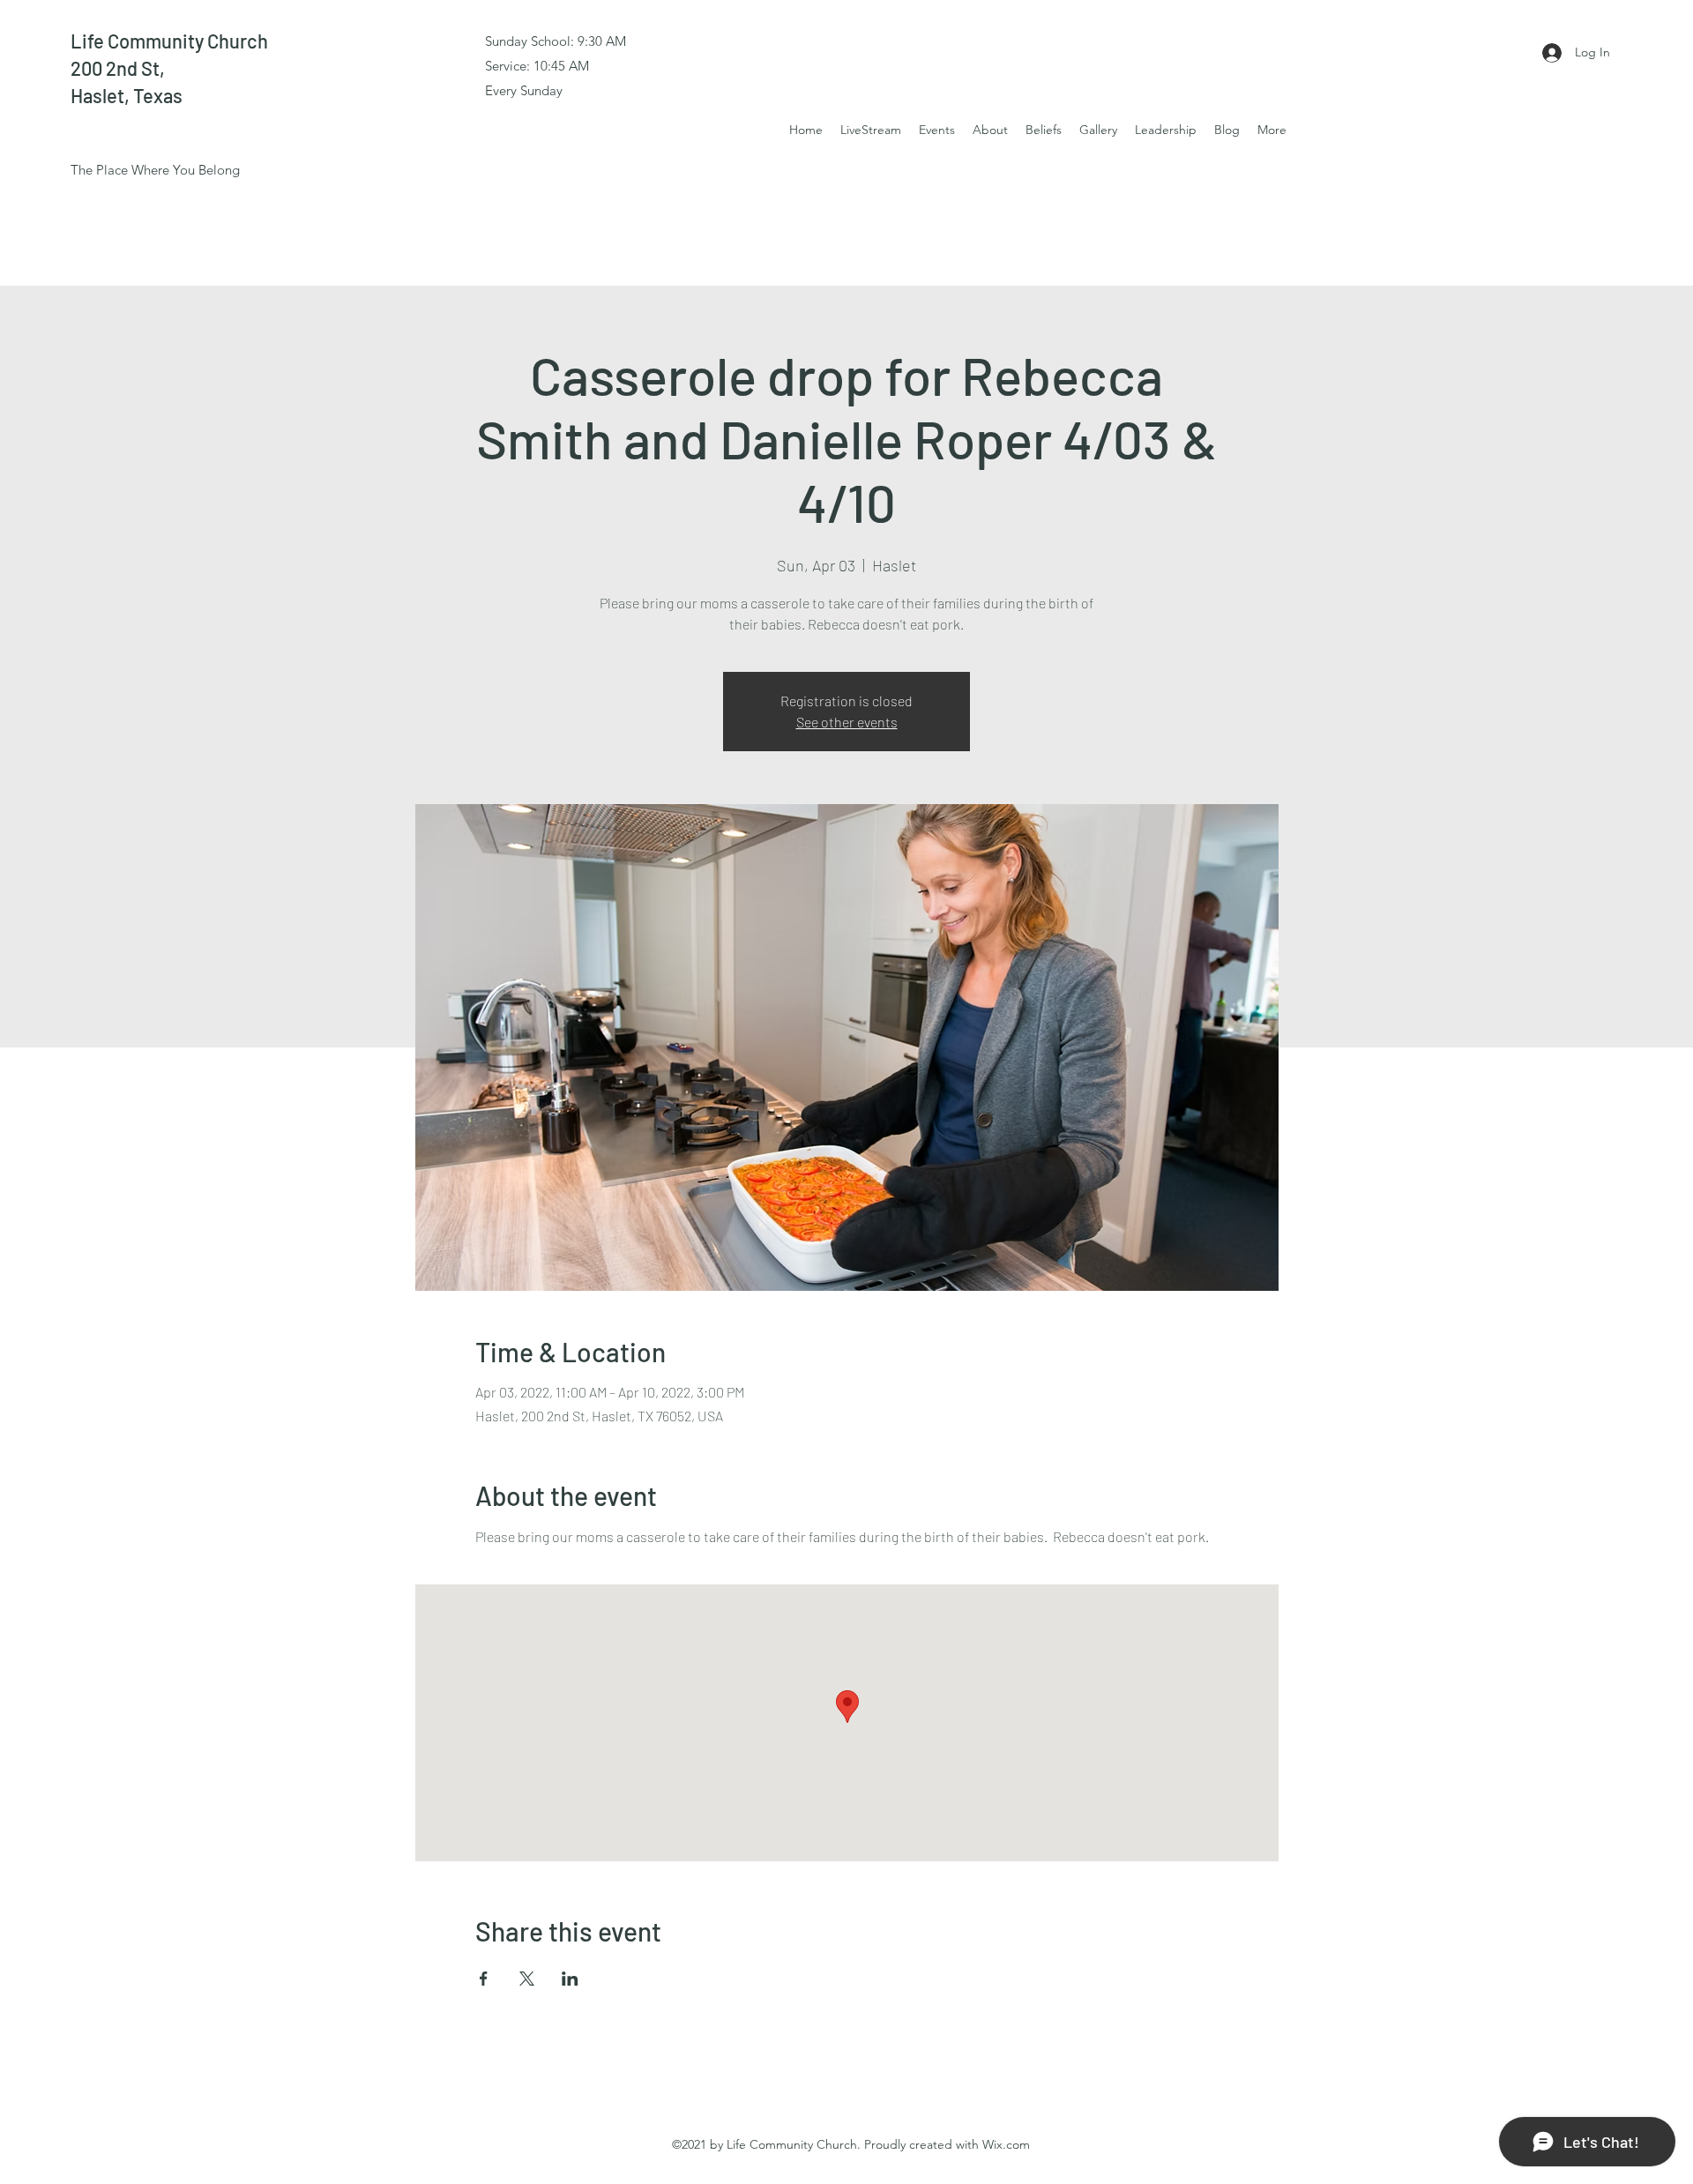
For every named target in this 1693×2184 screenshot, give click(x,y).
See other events (847, 722)
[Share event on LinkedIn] (570, 1979)
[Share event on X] (527, 1979)
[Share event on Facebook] (484, 1979)
